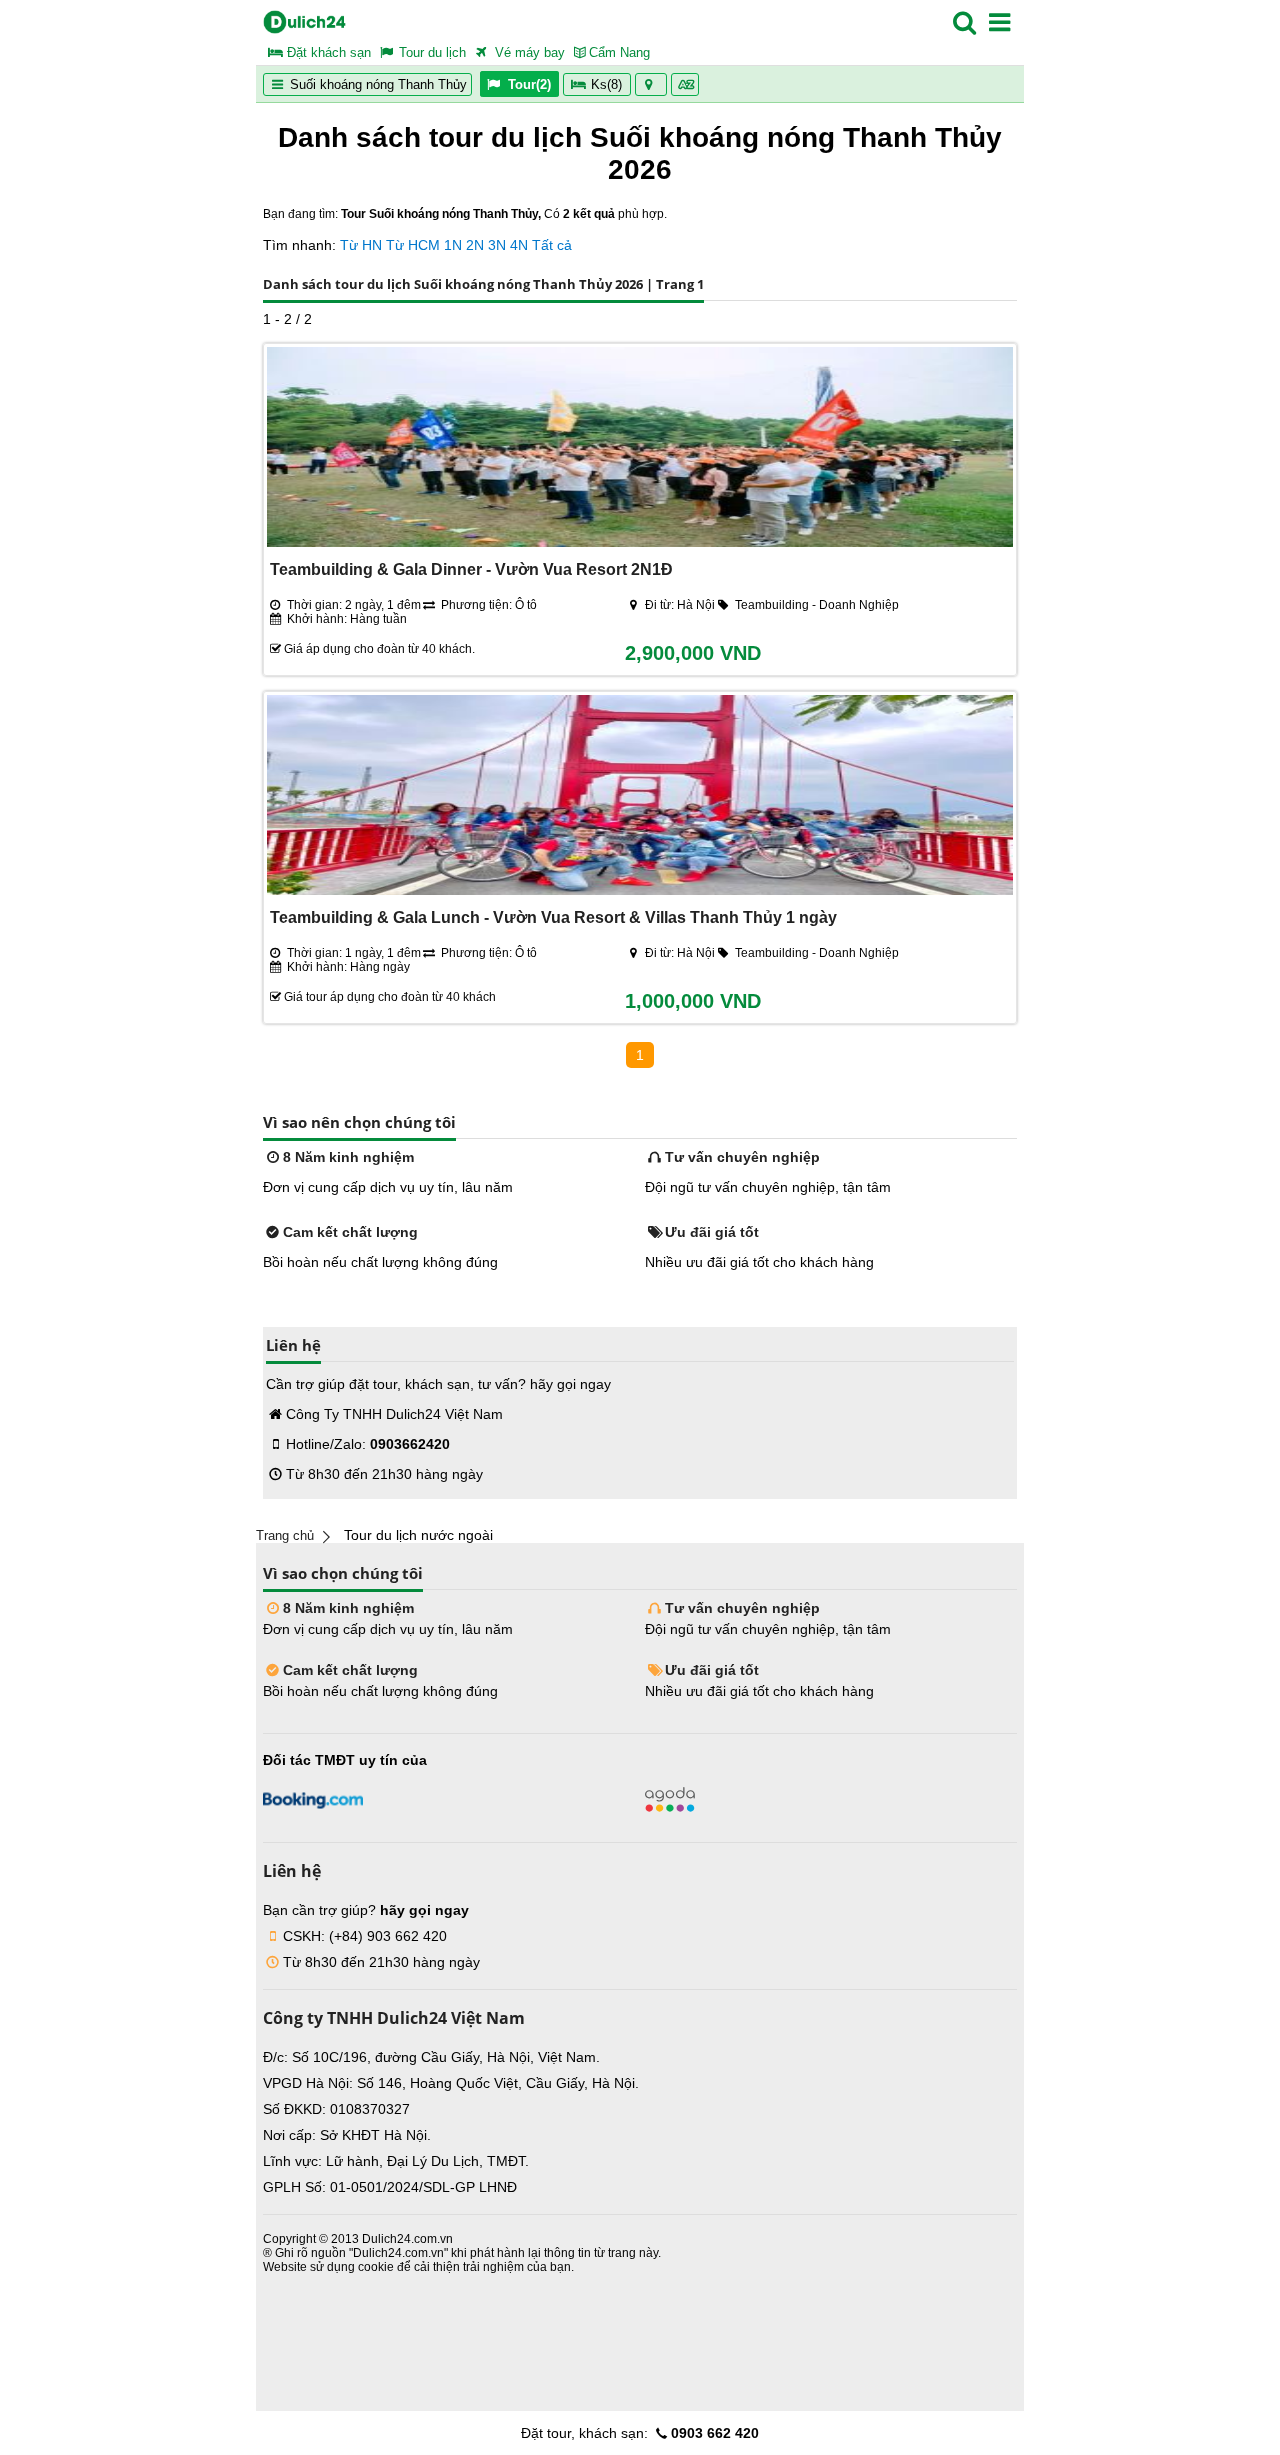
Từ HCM (413, 245)
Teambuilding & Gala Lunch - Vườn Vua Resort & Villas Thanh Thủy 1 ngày (553, 917)
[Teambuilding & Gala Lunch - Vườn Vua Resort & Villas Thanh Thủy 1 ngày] (640, 796)
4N (519, 245)
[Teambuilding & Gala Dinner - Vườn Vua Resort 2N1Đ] (640, 448)
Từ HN (361, 245)
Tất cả (552, 245)
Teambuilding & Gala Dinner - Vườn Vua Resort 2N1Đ (471, 569)
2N (475, 245)
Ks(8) (606, 84)
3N (497, 245)
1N (453, 245)
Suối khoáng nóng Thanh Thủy (376, 84)
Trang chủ (285, 1535)
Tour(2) (529, 84)
